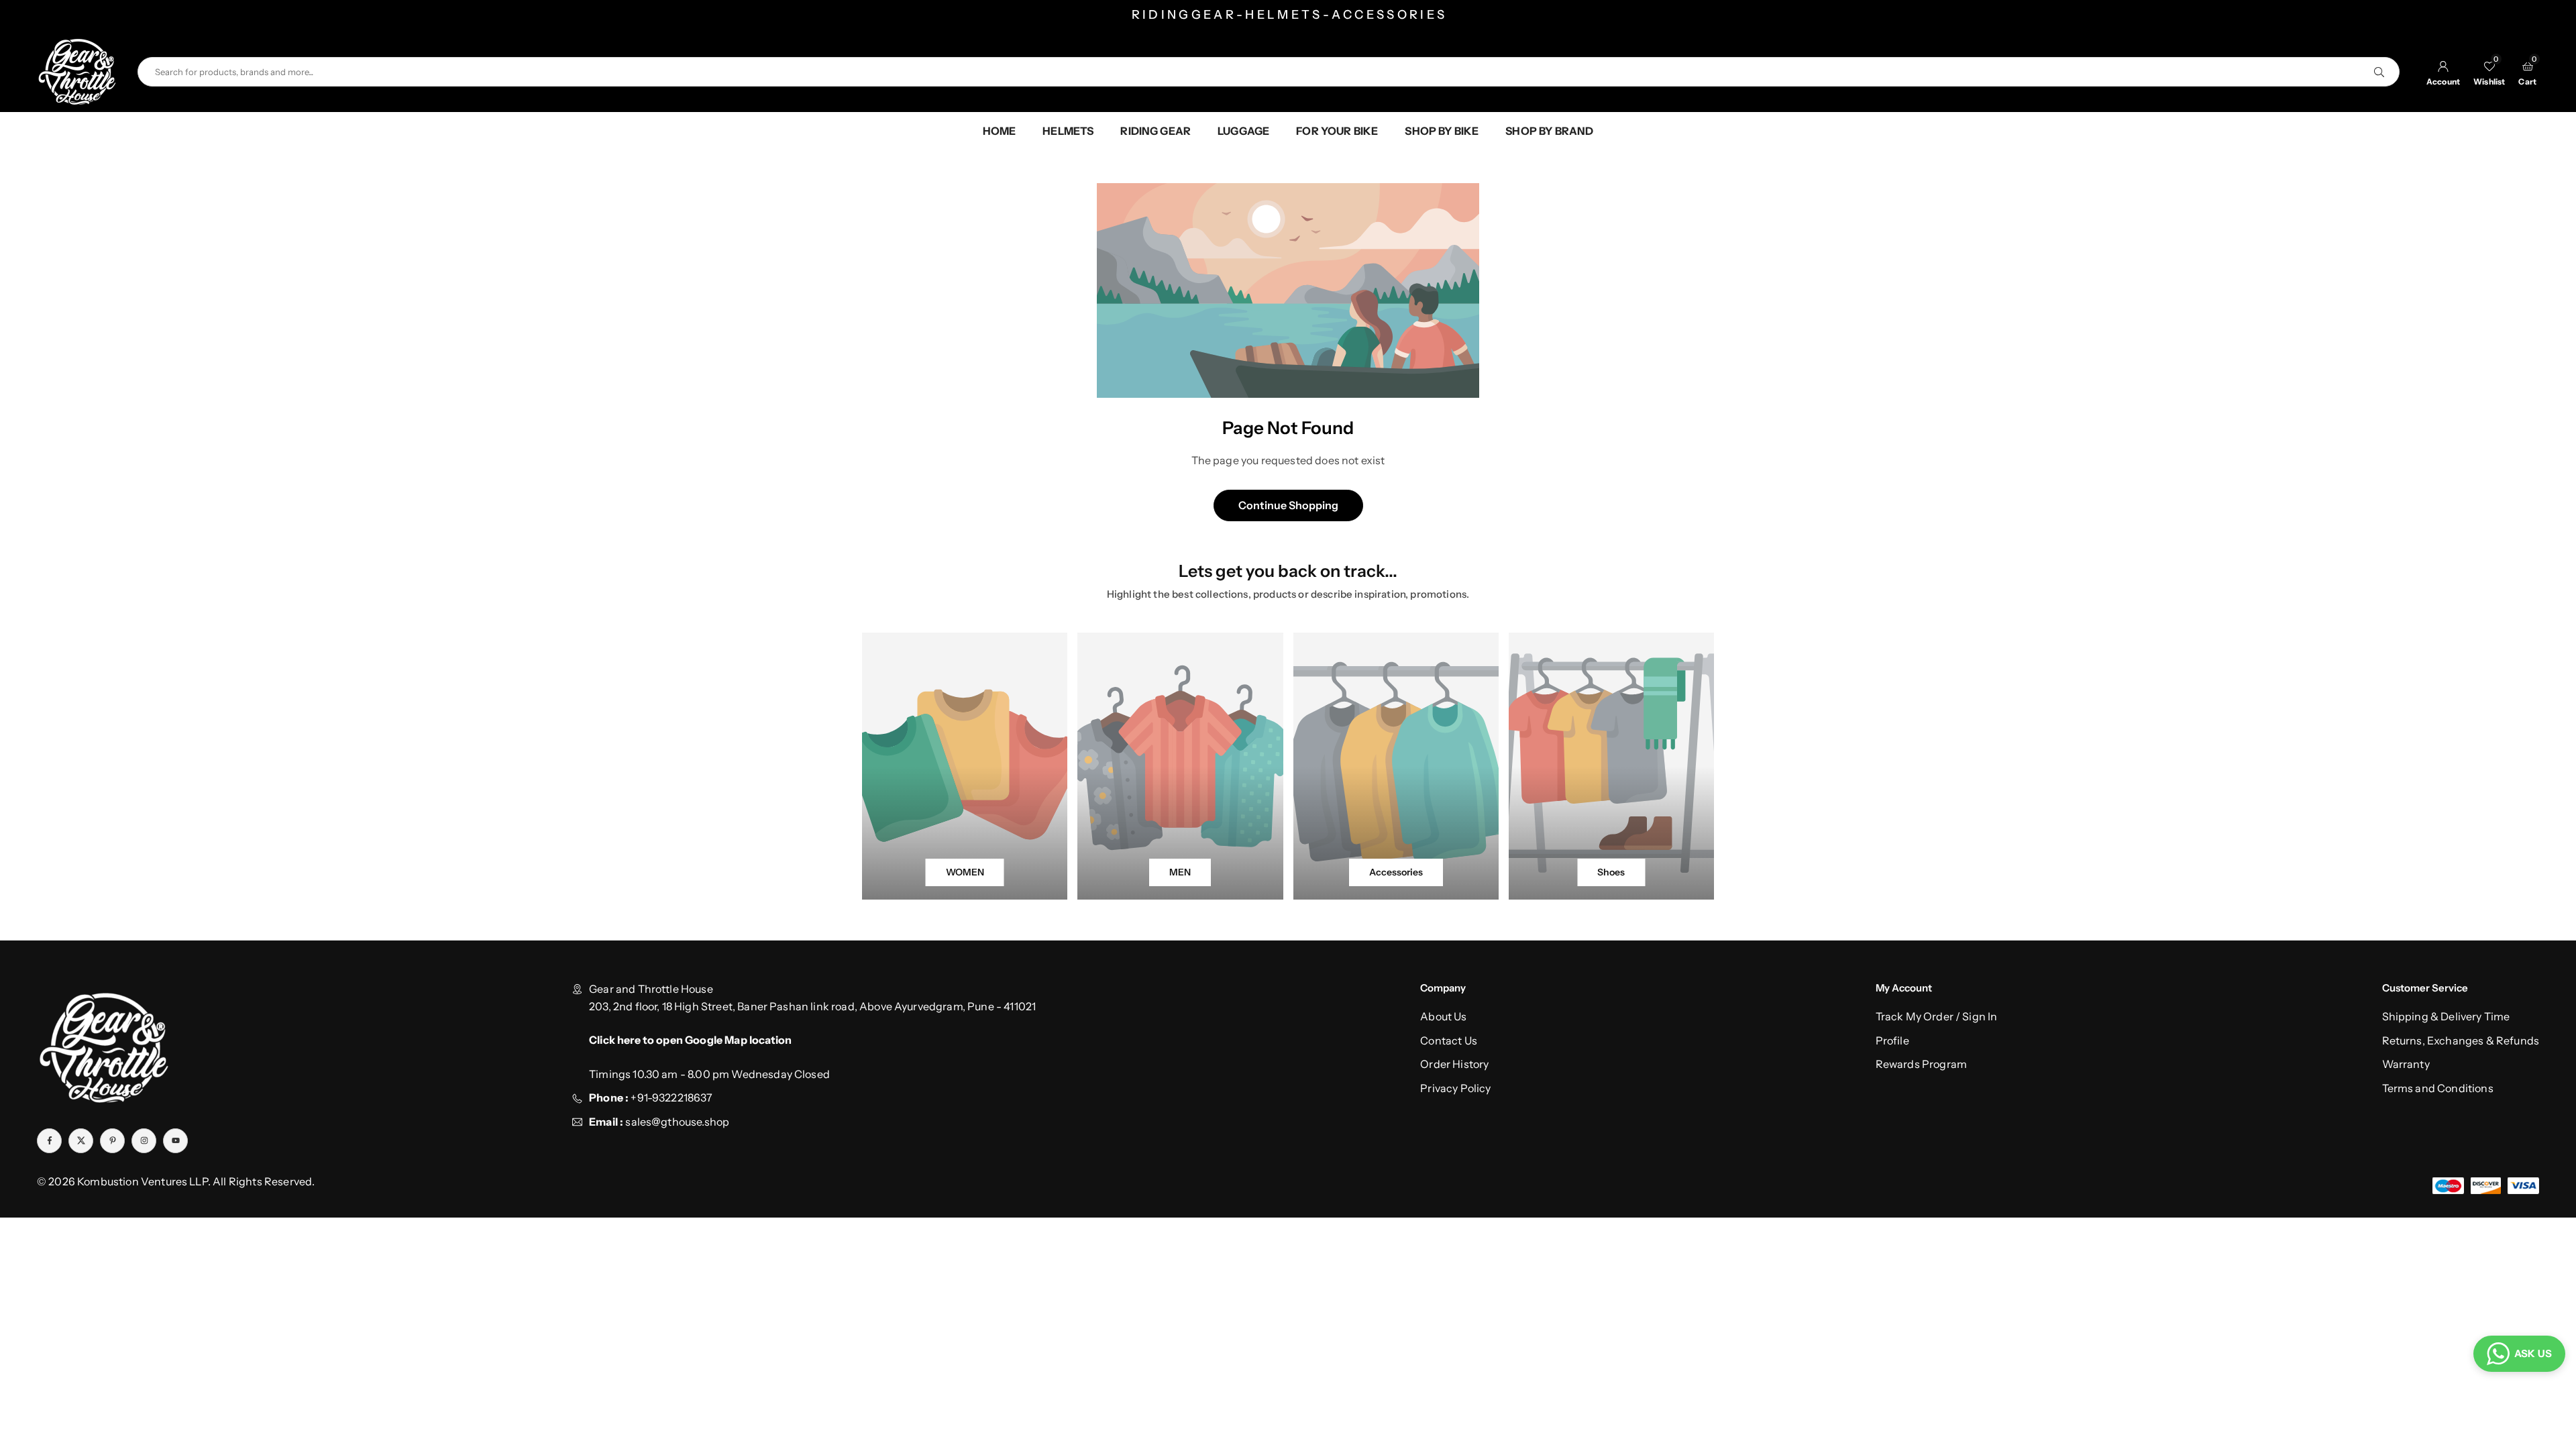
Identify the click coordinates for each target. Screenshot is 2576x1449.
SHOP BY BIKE (1442, 131)
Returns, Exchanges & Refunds (2461, 1040)
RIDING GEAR (1156, 131)
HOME (1000, 131)
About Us (1443, 1016)
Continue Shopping (1288, 505)
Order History (1454, 1064)
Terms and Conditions (2438, 1088)
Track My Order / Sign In (1937, 1016)
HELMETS (1068, 131)
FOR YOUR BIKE (1337, 131)
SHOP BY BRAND (1549, 131)
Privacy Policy (1455, 1088)
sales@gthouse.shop (676, 1122)
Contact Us (1449, 1040)
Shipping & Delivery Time (2446, 1016)
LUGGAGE (1243, 131)
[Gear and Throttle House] (77, 70)
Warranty (2406, 1064)
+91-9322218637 (672, 1097)
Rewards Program (1921, 1064)
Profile (1892, 1040)
